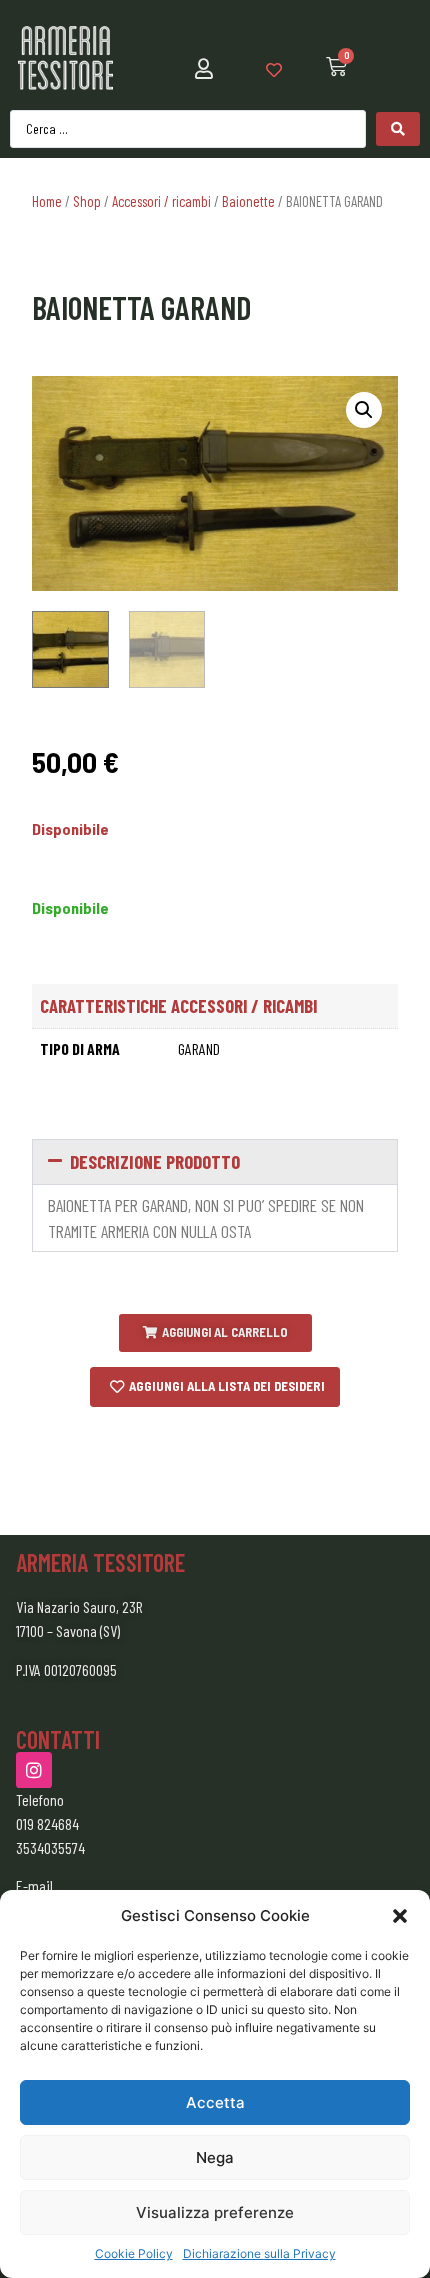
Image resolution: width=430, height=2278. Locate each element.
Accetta (215, 2102)
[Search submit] (398, 129)
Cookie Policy (134, 2253)
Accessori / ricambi (161, 201)
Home (47, 201)
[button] (400, 1916)
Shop (87, 201)
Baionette (248, 201)
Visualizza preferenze (215, 2212)
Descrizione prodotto (155, 1161)
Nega (215, 2157)
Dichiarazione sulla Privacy (259, 2253)
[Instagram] (34, 1770)
